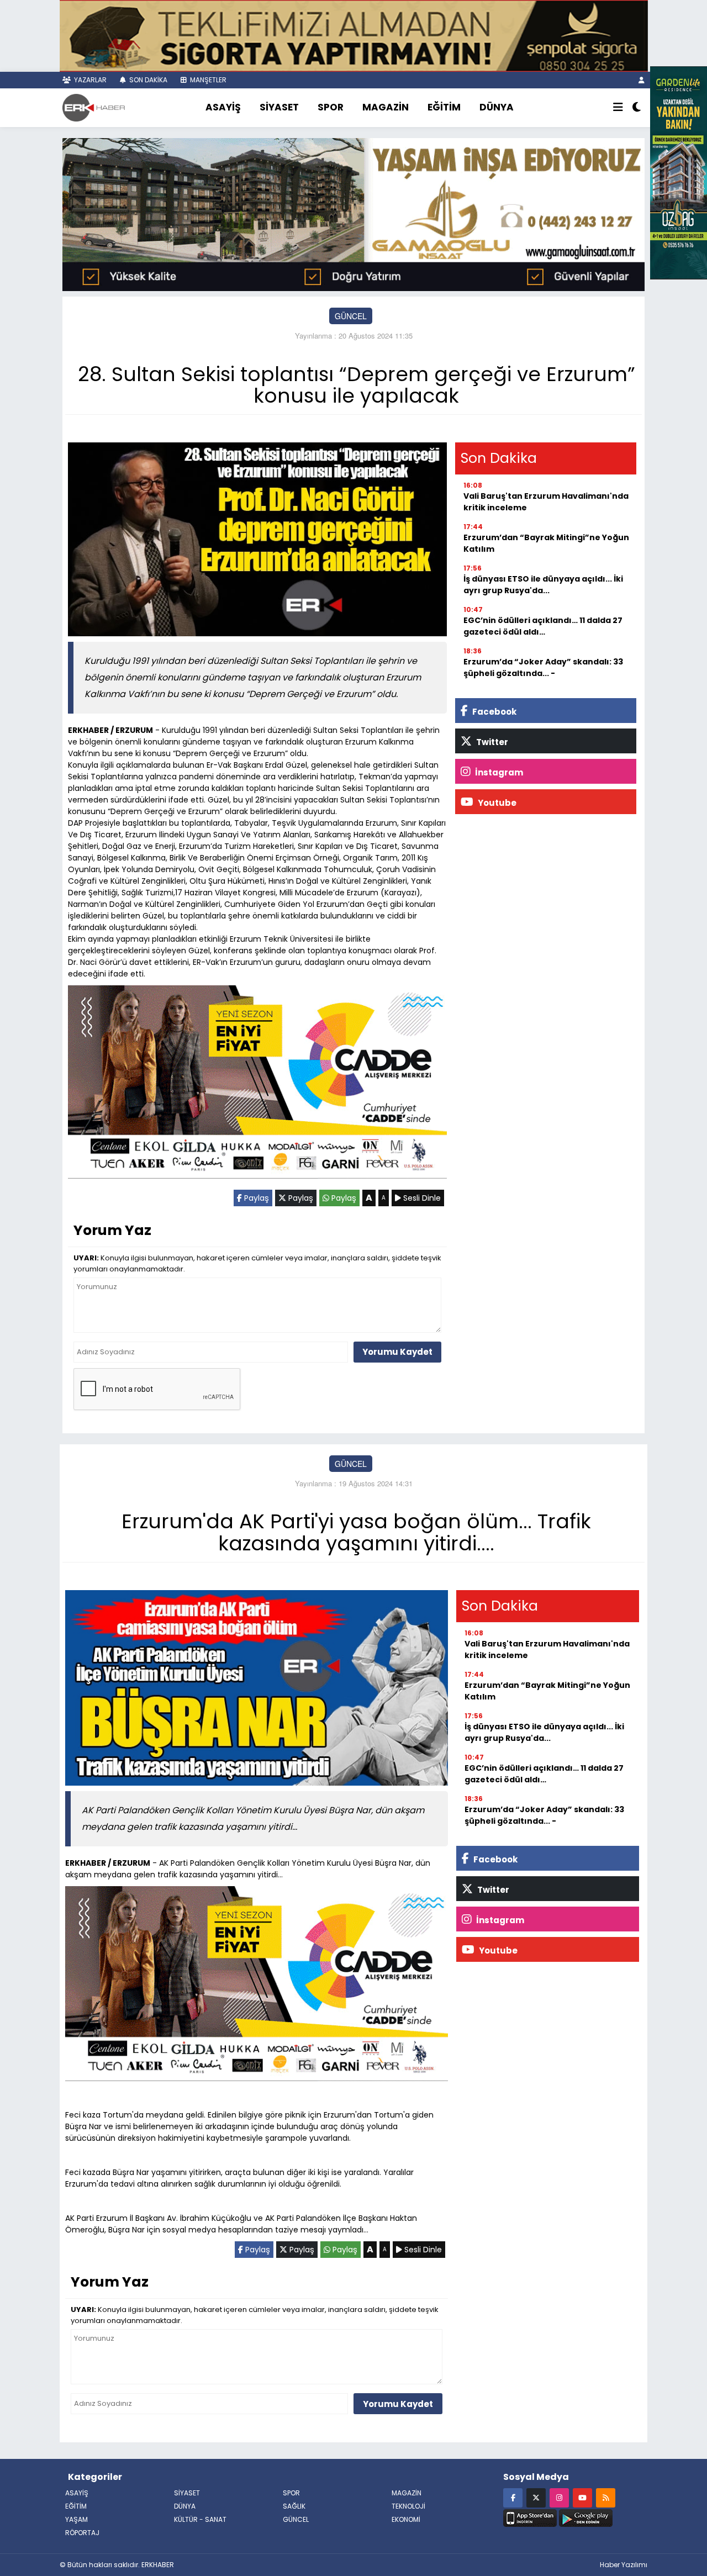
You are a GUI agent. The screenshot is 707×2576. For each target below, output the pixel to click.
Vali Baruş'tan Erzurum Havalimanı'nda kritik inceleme (546, 502)
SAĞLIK (294, 2506)
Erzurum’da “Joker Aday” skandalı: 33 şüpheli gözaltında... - (543, 667)
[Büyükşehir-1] (353, 213)
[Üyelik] (642, 80)
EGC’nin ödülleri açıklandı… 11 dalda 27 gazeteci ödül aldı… (543, 626)
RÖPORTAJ (82, 2533)
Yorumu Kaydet (397, 1352)
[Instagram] (559, 2497)
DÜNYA (497, 107)
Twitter (491, 742)
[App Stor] (530, 2517)
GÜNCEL (351, 316)
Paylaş (255, 1198)
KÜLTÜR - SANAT (200, 2519)
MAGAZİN (386, 107)
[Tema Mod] (637, 108)
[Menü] (618, 108)
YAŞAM (76, 2519)
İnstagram (498, 772)
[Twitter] (536, 2497)
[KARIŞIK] (257, 1084)
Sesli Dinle (421, 1198)
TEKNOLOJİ (408, 2506)
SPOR (331, 107)
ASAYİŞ (223, 107)
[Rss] (606, 2497)
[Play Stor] (586, 2517)
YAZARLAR (89, 80)
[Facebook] (513, 2497)
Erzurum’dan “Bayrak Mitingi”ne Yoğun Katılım (546, 543)
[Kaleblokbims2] (679, 172)
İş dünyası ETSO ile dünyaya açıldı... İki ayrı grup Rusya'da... (543, 585)
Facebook (494, 712)
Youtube (496, 803)
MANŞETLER (207, 80)
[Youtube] (582, 2497)
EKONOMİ (406, 2519)
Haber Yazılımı (624, 2565)
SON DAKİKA (147, 80)
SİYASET (279, 107)
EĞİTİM (444, 107)
